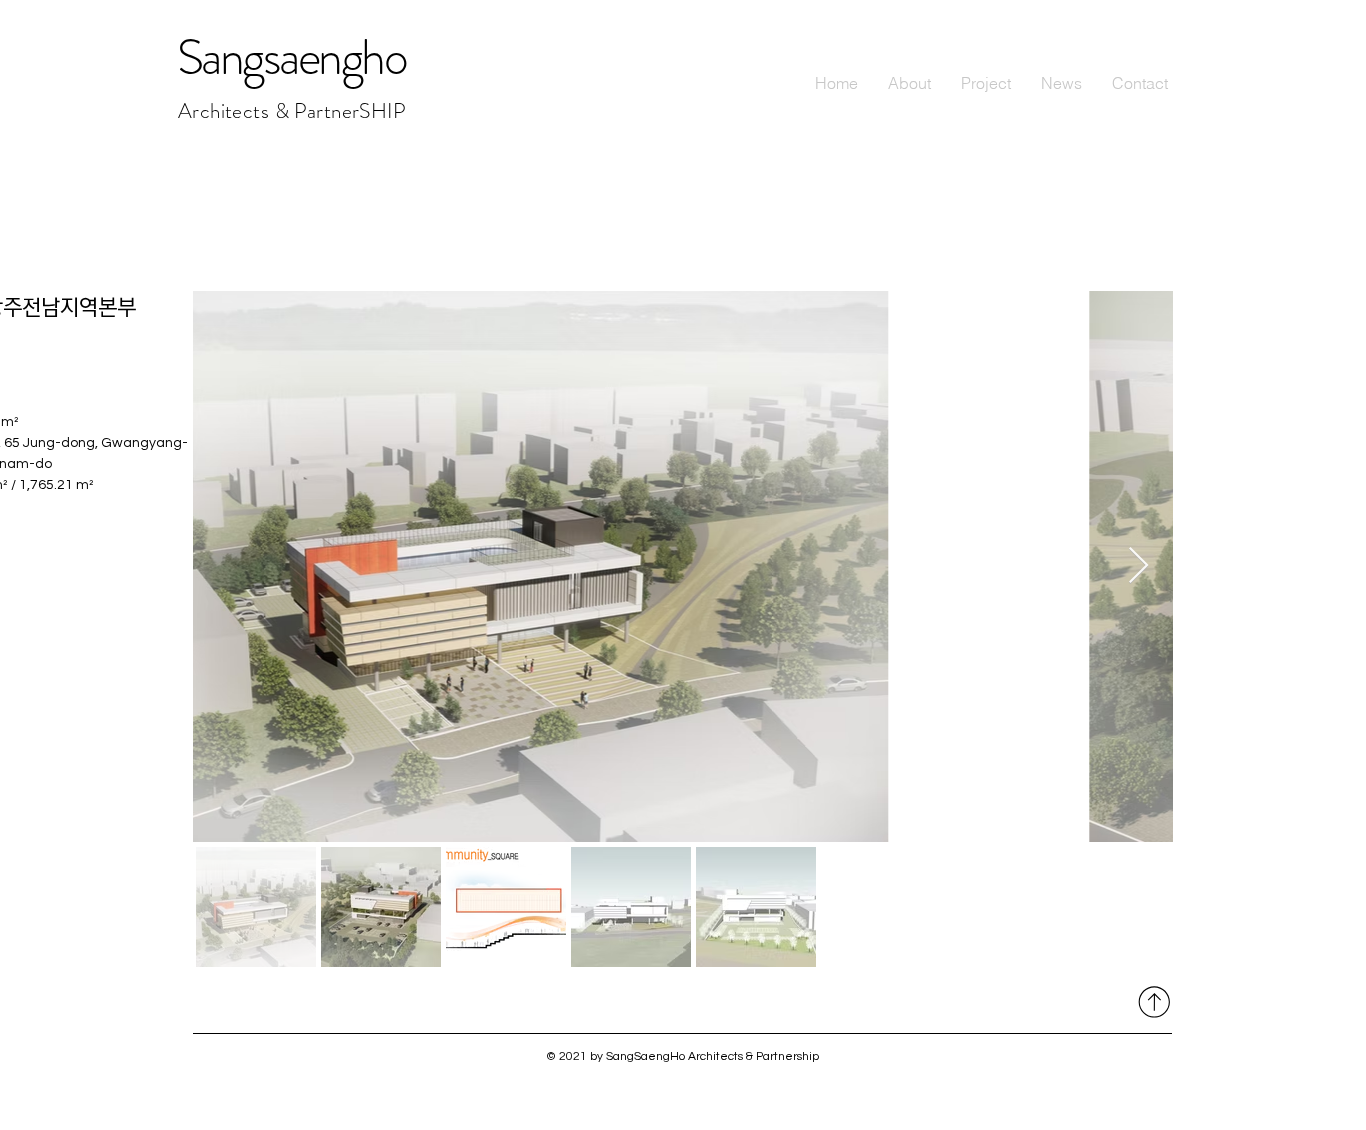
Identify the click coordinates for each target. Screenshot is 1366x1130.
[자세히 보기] (1151, 1001)
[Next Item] (1138, 566)
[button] (986, 83)
